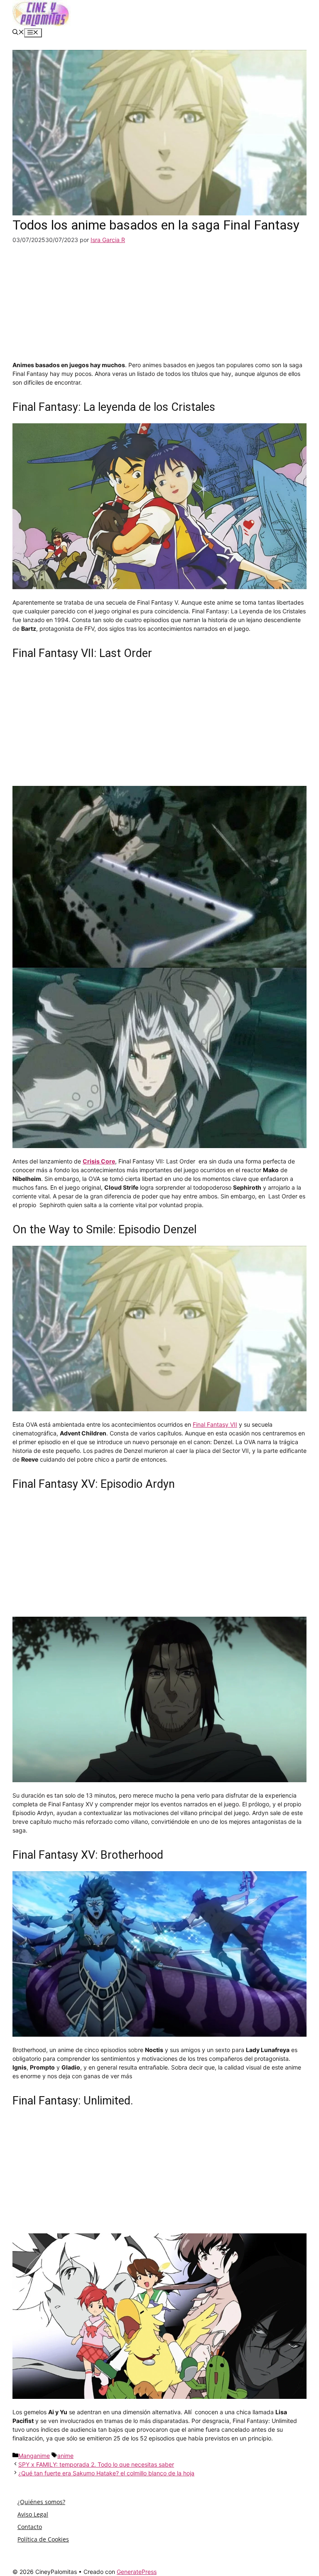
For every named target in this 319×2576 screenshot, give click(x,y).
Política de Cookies (43, 2539)
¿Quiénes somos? (41, 2502)
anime (65, 2456)
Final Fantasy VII (215, 1424)
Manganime (34, 2456)
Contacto (30, 2527)
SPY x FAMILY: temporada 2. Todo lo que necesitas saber (96, 2464)
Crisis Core (99, 1161)
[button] (18, 33)
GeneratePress (137, 2572)
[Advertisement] (159, 302)
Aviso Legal (33, 2514)
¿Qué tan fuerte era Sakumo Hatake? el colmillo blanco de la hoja (106, 2473)
